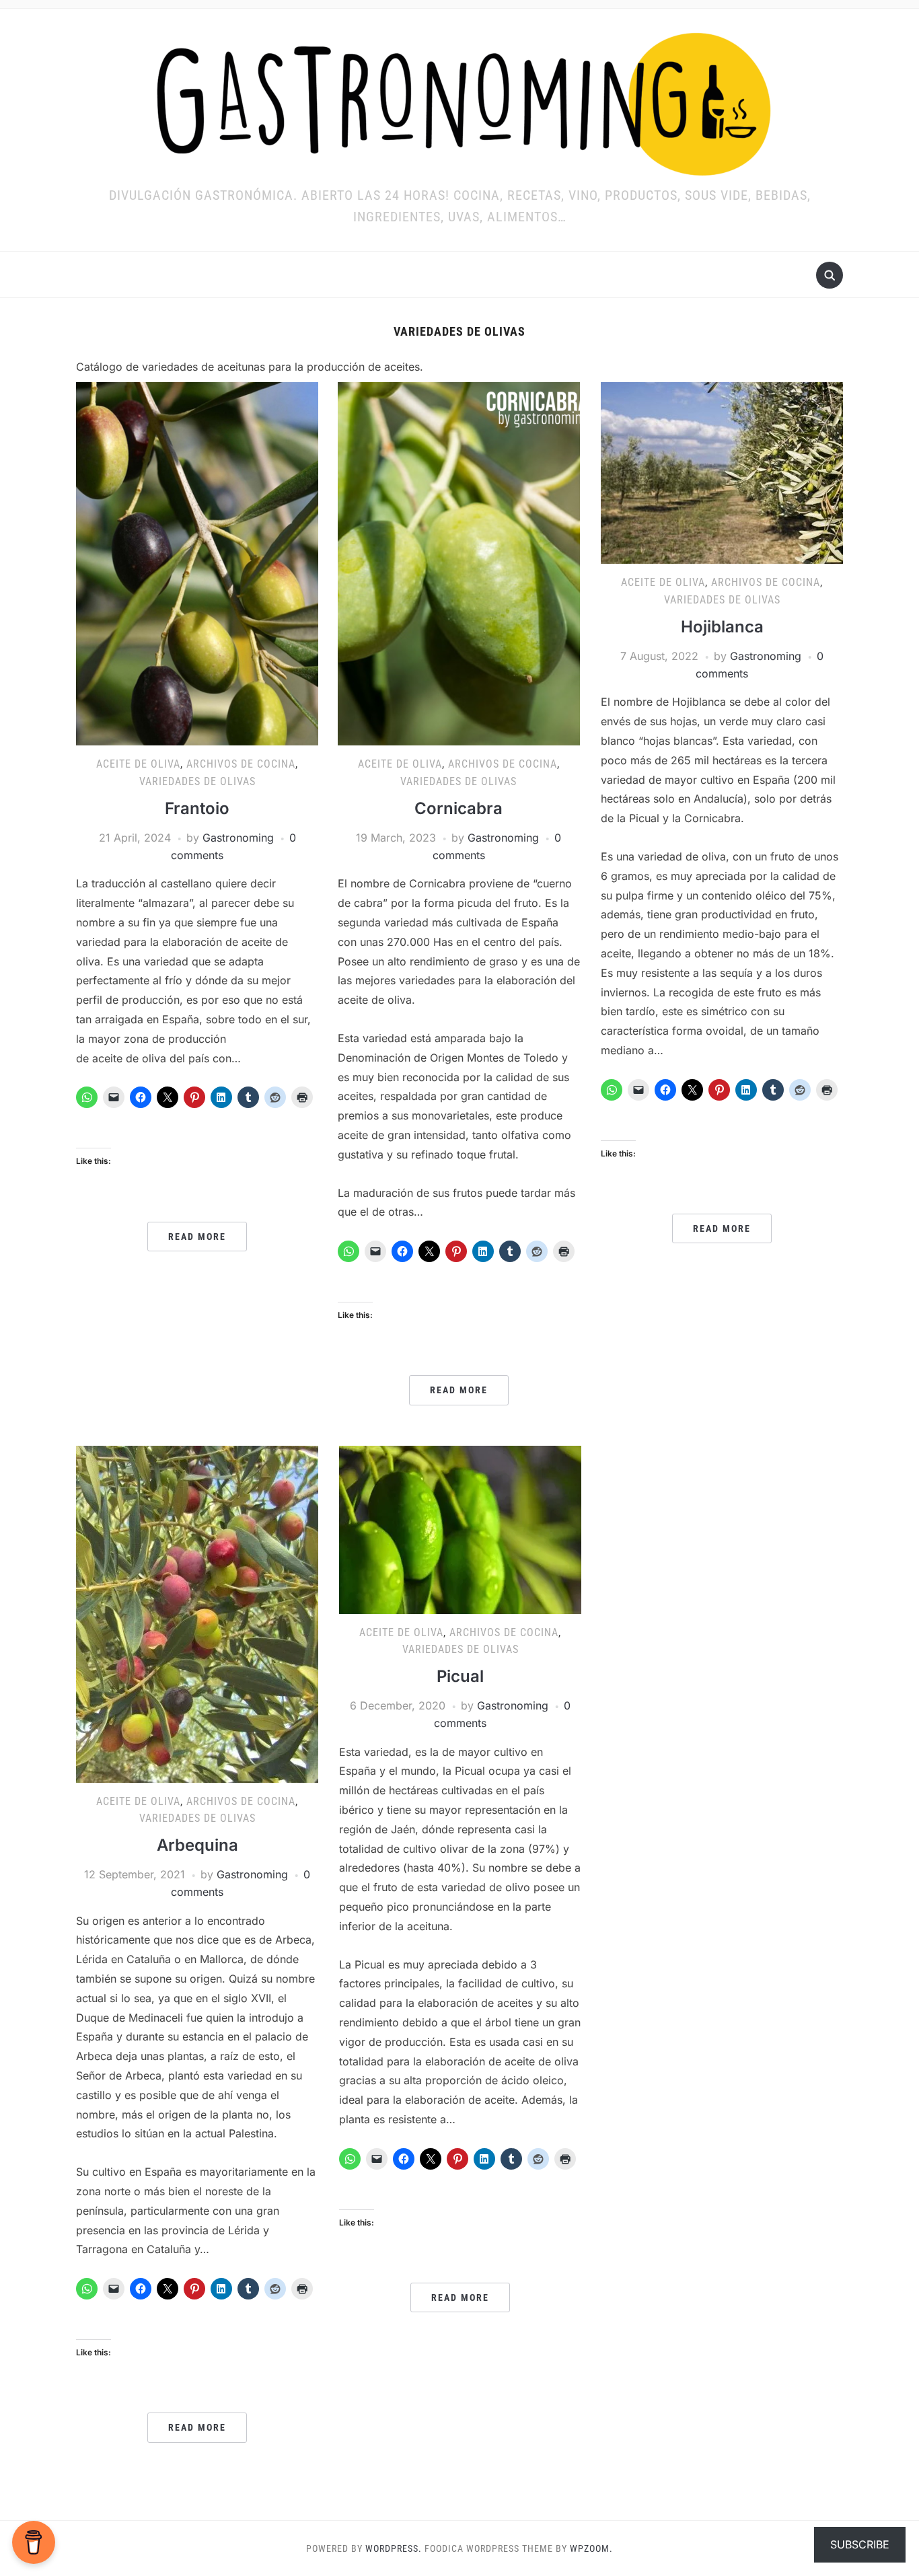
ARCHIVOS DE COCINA (241, 764)
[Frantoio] (197, 563)
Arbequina (197, 1845)
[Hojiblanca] (722, 472)
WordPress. (394, 2548)
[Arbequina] (197, 1613)
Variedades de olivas (197, 781)
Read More (197, 1237)
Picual (460, 1676)
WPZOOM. (591, 2548)
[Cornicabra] (459, 563)
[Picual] (460, 1529)
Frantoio (197, 808)
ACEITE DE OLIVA (138, 764)
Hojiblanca (722, 627)
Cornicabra (458, 808)
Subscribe (860, 2544)
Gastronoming (238, 838)
